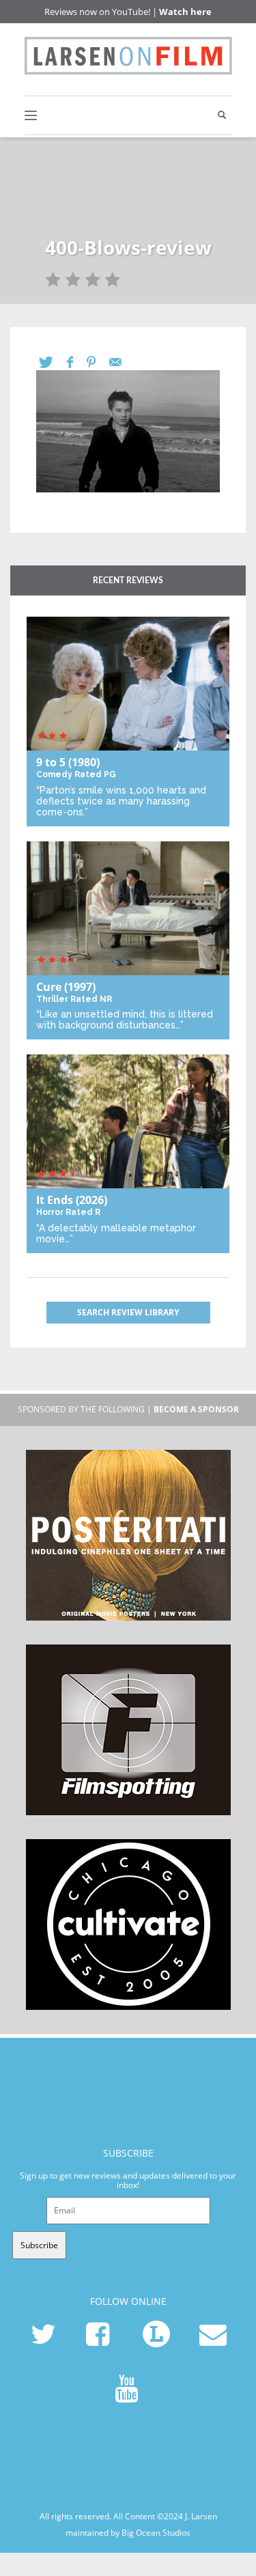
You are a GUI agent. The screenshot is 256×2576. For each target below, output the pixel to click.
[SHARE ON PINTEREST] (98, 362)
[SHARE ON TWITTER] (53, 362)
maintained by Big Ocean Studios (128, 2533)
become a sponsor (196, 1409)
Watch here (185, 12)
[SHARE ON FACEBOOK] (77, 362)
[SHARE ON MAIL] (122, 362)
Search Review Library (128, 1312)
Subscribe (39, 2245)
